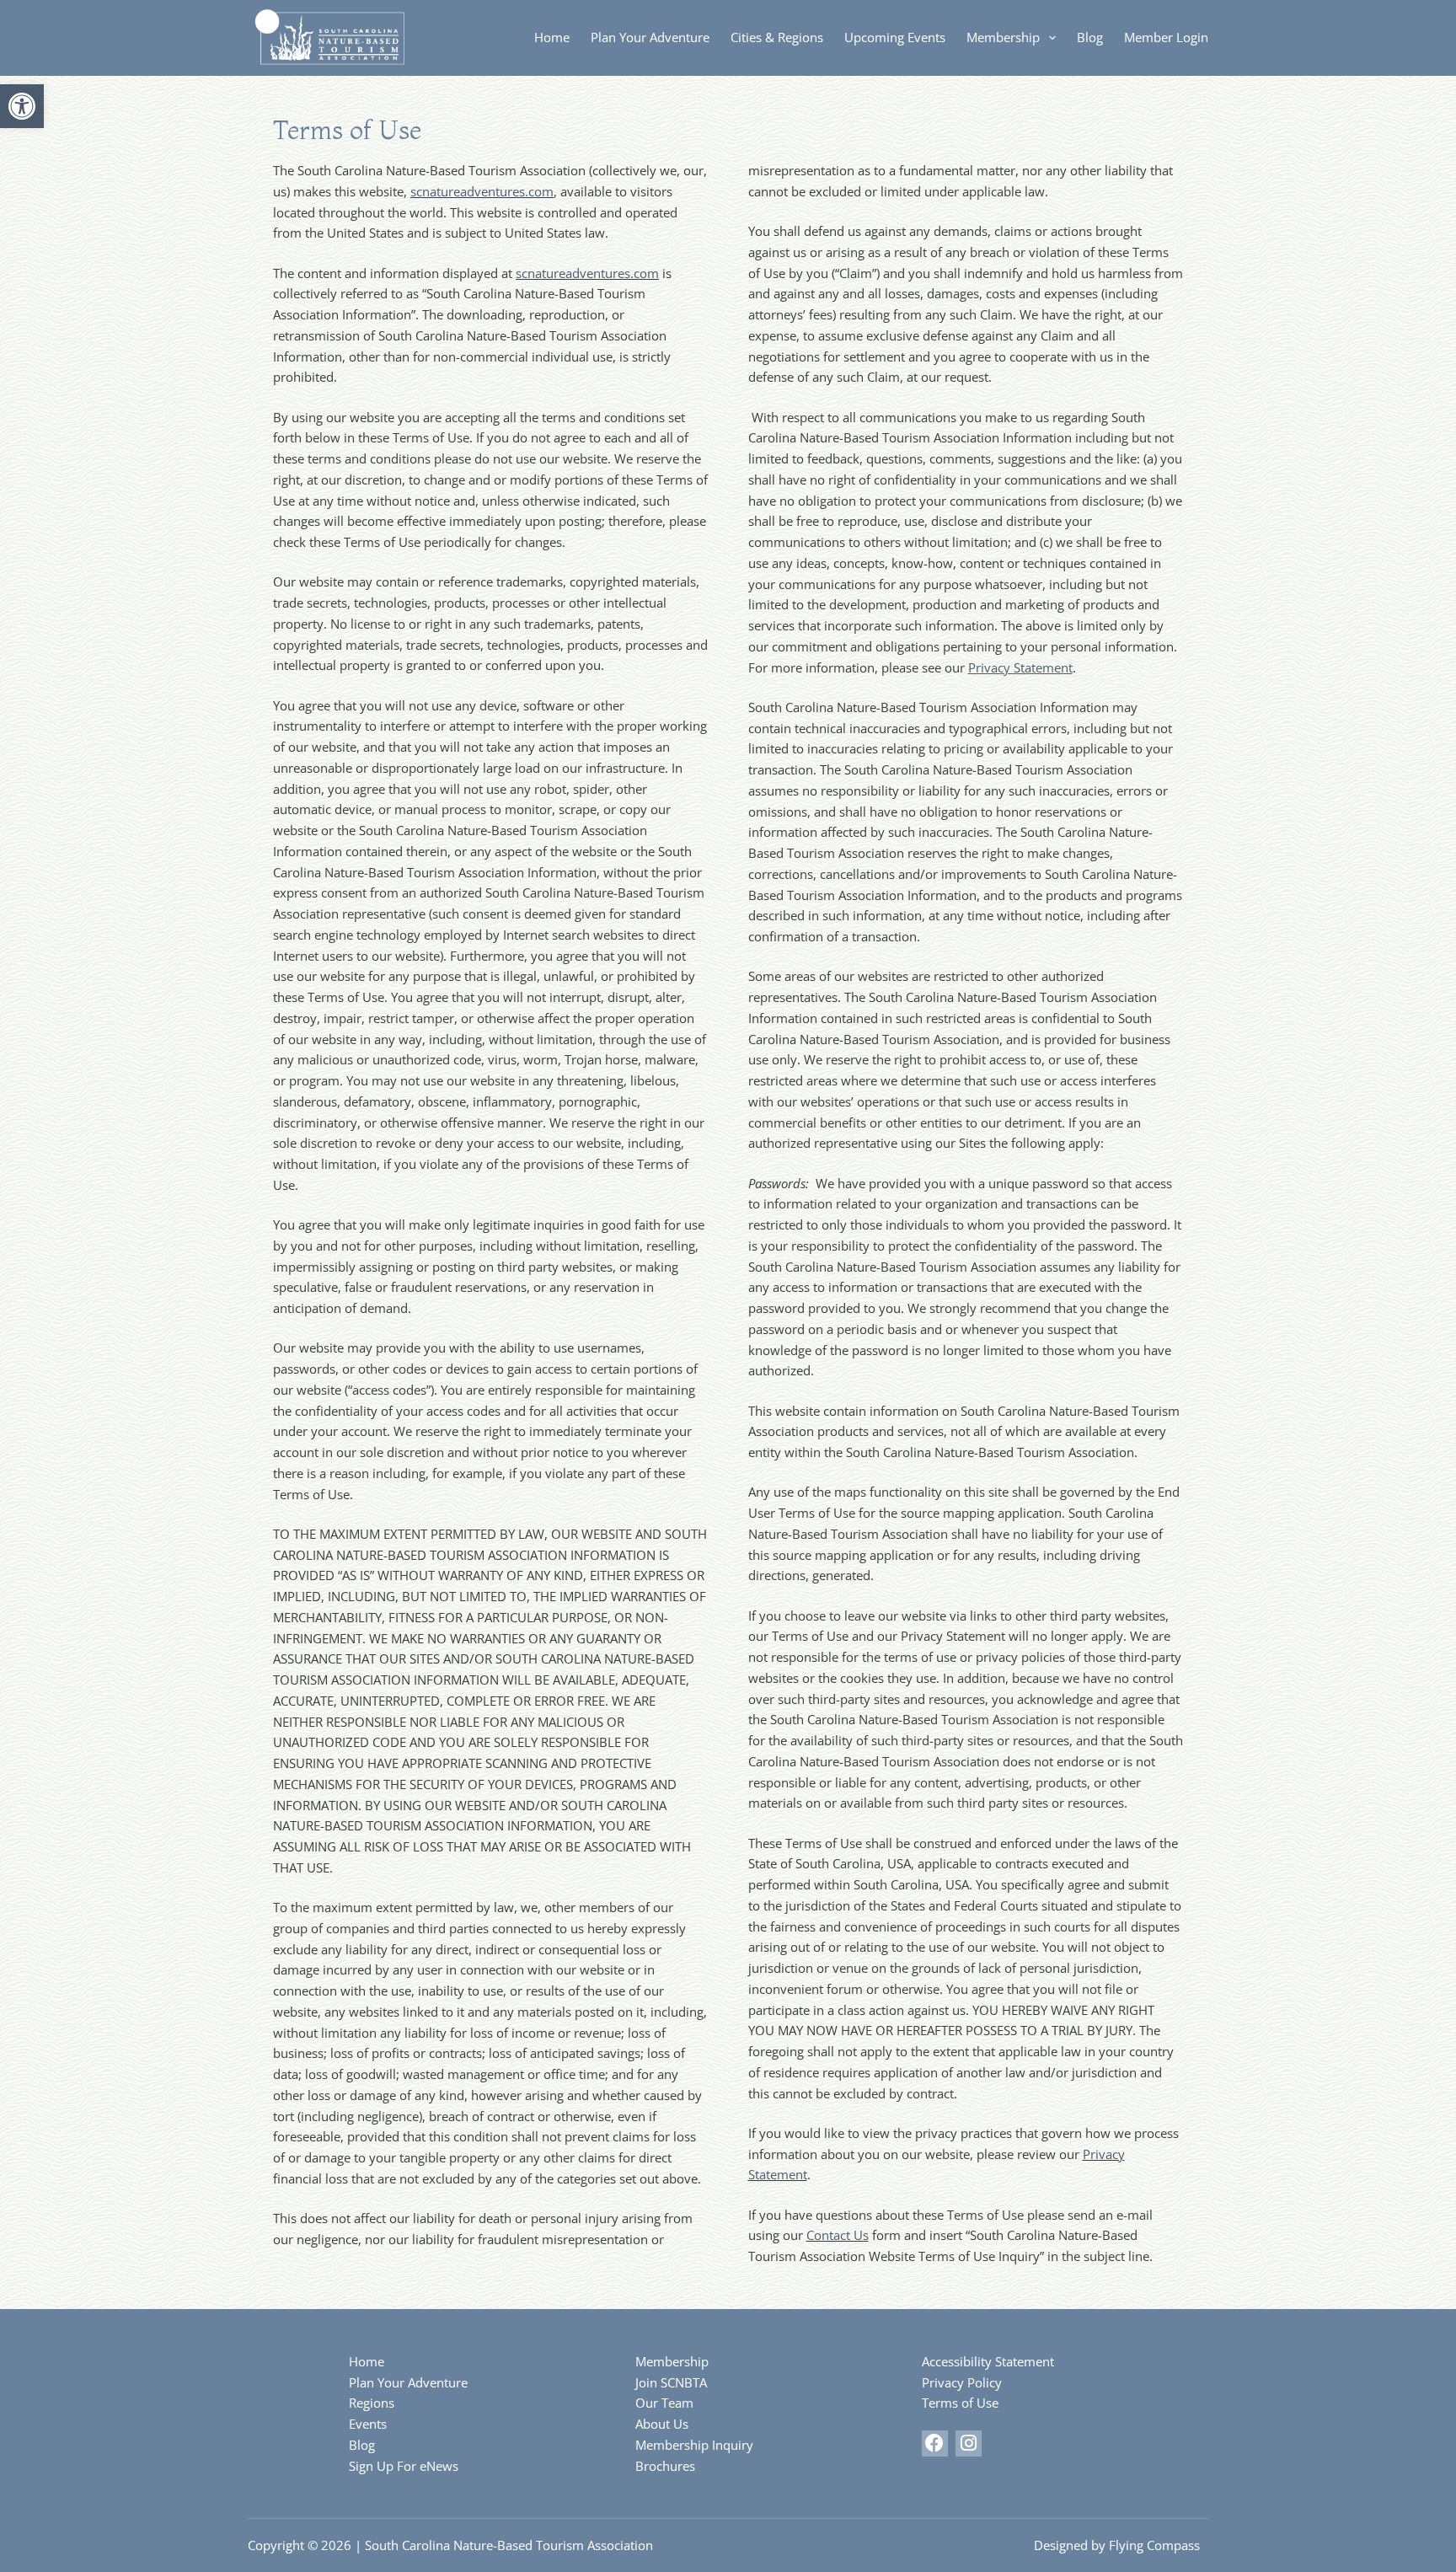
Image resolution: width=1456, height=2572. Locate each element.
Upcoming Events (895, 37)
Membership (1003, 37)
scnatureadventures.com (482, 191)
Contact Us (838, 2235)
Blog (1090, 37)
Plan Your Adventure (650, 37)
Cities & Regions (777, 37)
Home (552, 37)
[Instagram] (969, 2443)
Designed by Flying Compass (1117, 2545)
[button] (22, 106)
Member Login (1166, 37)
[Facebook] (935, 2443)
